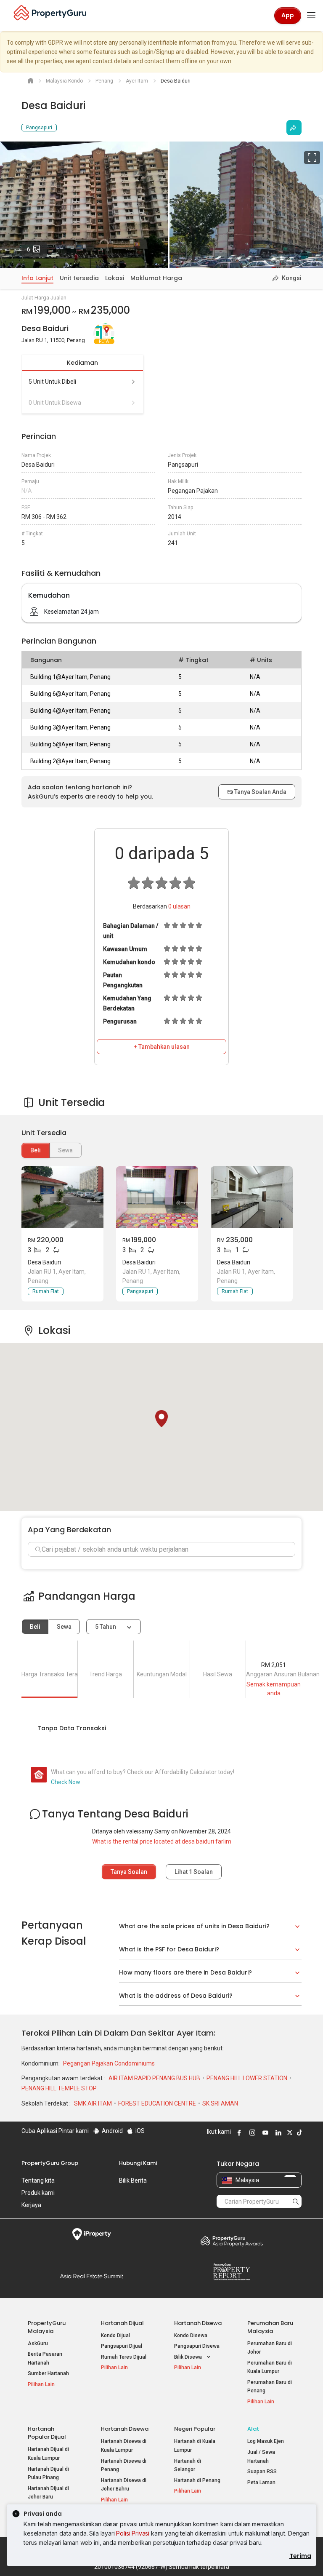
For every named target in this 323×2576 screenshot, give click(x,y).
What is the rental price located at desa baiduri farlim (162, 1841)
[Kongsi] (294, 128)
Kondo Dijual (115, 2336)
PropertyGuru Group (50, 2163)
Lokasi (115, 278)
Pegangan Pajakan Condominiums (109, 2063)
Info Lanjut (37, 278)
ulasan (179, 906)
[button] (161, 1419)
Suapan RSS (262, 2472)
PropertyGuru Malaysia (47, 2327)
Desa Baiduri (44, 1262)
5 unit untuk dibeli (52, 382)
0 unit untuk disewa (55, 403)
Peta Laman (261, 2482)
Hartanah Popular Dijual (47, 2433)
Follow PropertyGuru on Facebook (238, 2132)
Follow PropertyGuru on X (289, 2132)
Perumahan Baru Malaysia (270, 2327)
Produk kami (38, 2193)
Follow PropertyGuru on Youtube (264, 2132)
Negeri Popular (195, 2429)
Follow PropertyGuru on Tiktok (298, 2132)
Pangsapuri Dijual (122, 2346)
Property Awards (232, 2241)
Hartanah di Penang (197, 2480)
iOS (139, 2131)
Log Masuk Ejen (266, 2441)
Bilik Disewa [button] (189, 2357)
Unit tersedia (79, 278)
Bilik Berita (133, 2181)
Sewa (64, 1627)
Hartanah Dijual (122, 2323)
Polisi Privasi (133, 2533)
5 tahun (106, 1627)
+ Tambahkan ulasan (162, 1047)
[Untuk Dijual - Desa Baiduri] (62, 1197)
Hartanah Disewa (198, 2323)
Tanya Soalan (129, 1872)
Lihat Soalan (194, 1872)
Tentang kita (38, 2181)
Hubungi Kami (138, 2163)
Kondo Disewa (191, 2336)
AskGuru (38, 2344)
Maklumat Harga (156, 278)
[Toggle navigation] (311, 16)
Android (112, 2131)
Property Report (232, 2272)
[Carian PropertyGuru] (296, 2201)
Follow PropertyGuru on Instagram (251, 2132)
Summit (91, 2276)
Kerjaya (31, 2205)
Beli (36, 1150)
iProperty (91, 2234)
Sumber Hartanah (48, 2373)
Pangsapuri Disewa (197, 2346)
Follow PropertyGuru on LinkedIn (277, 2132)
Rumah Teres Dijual (124, 2357)
